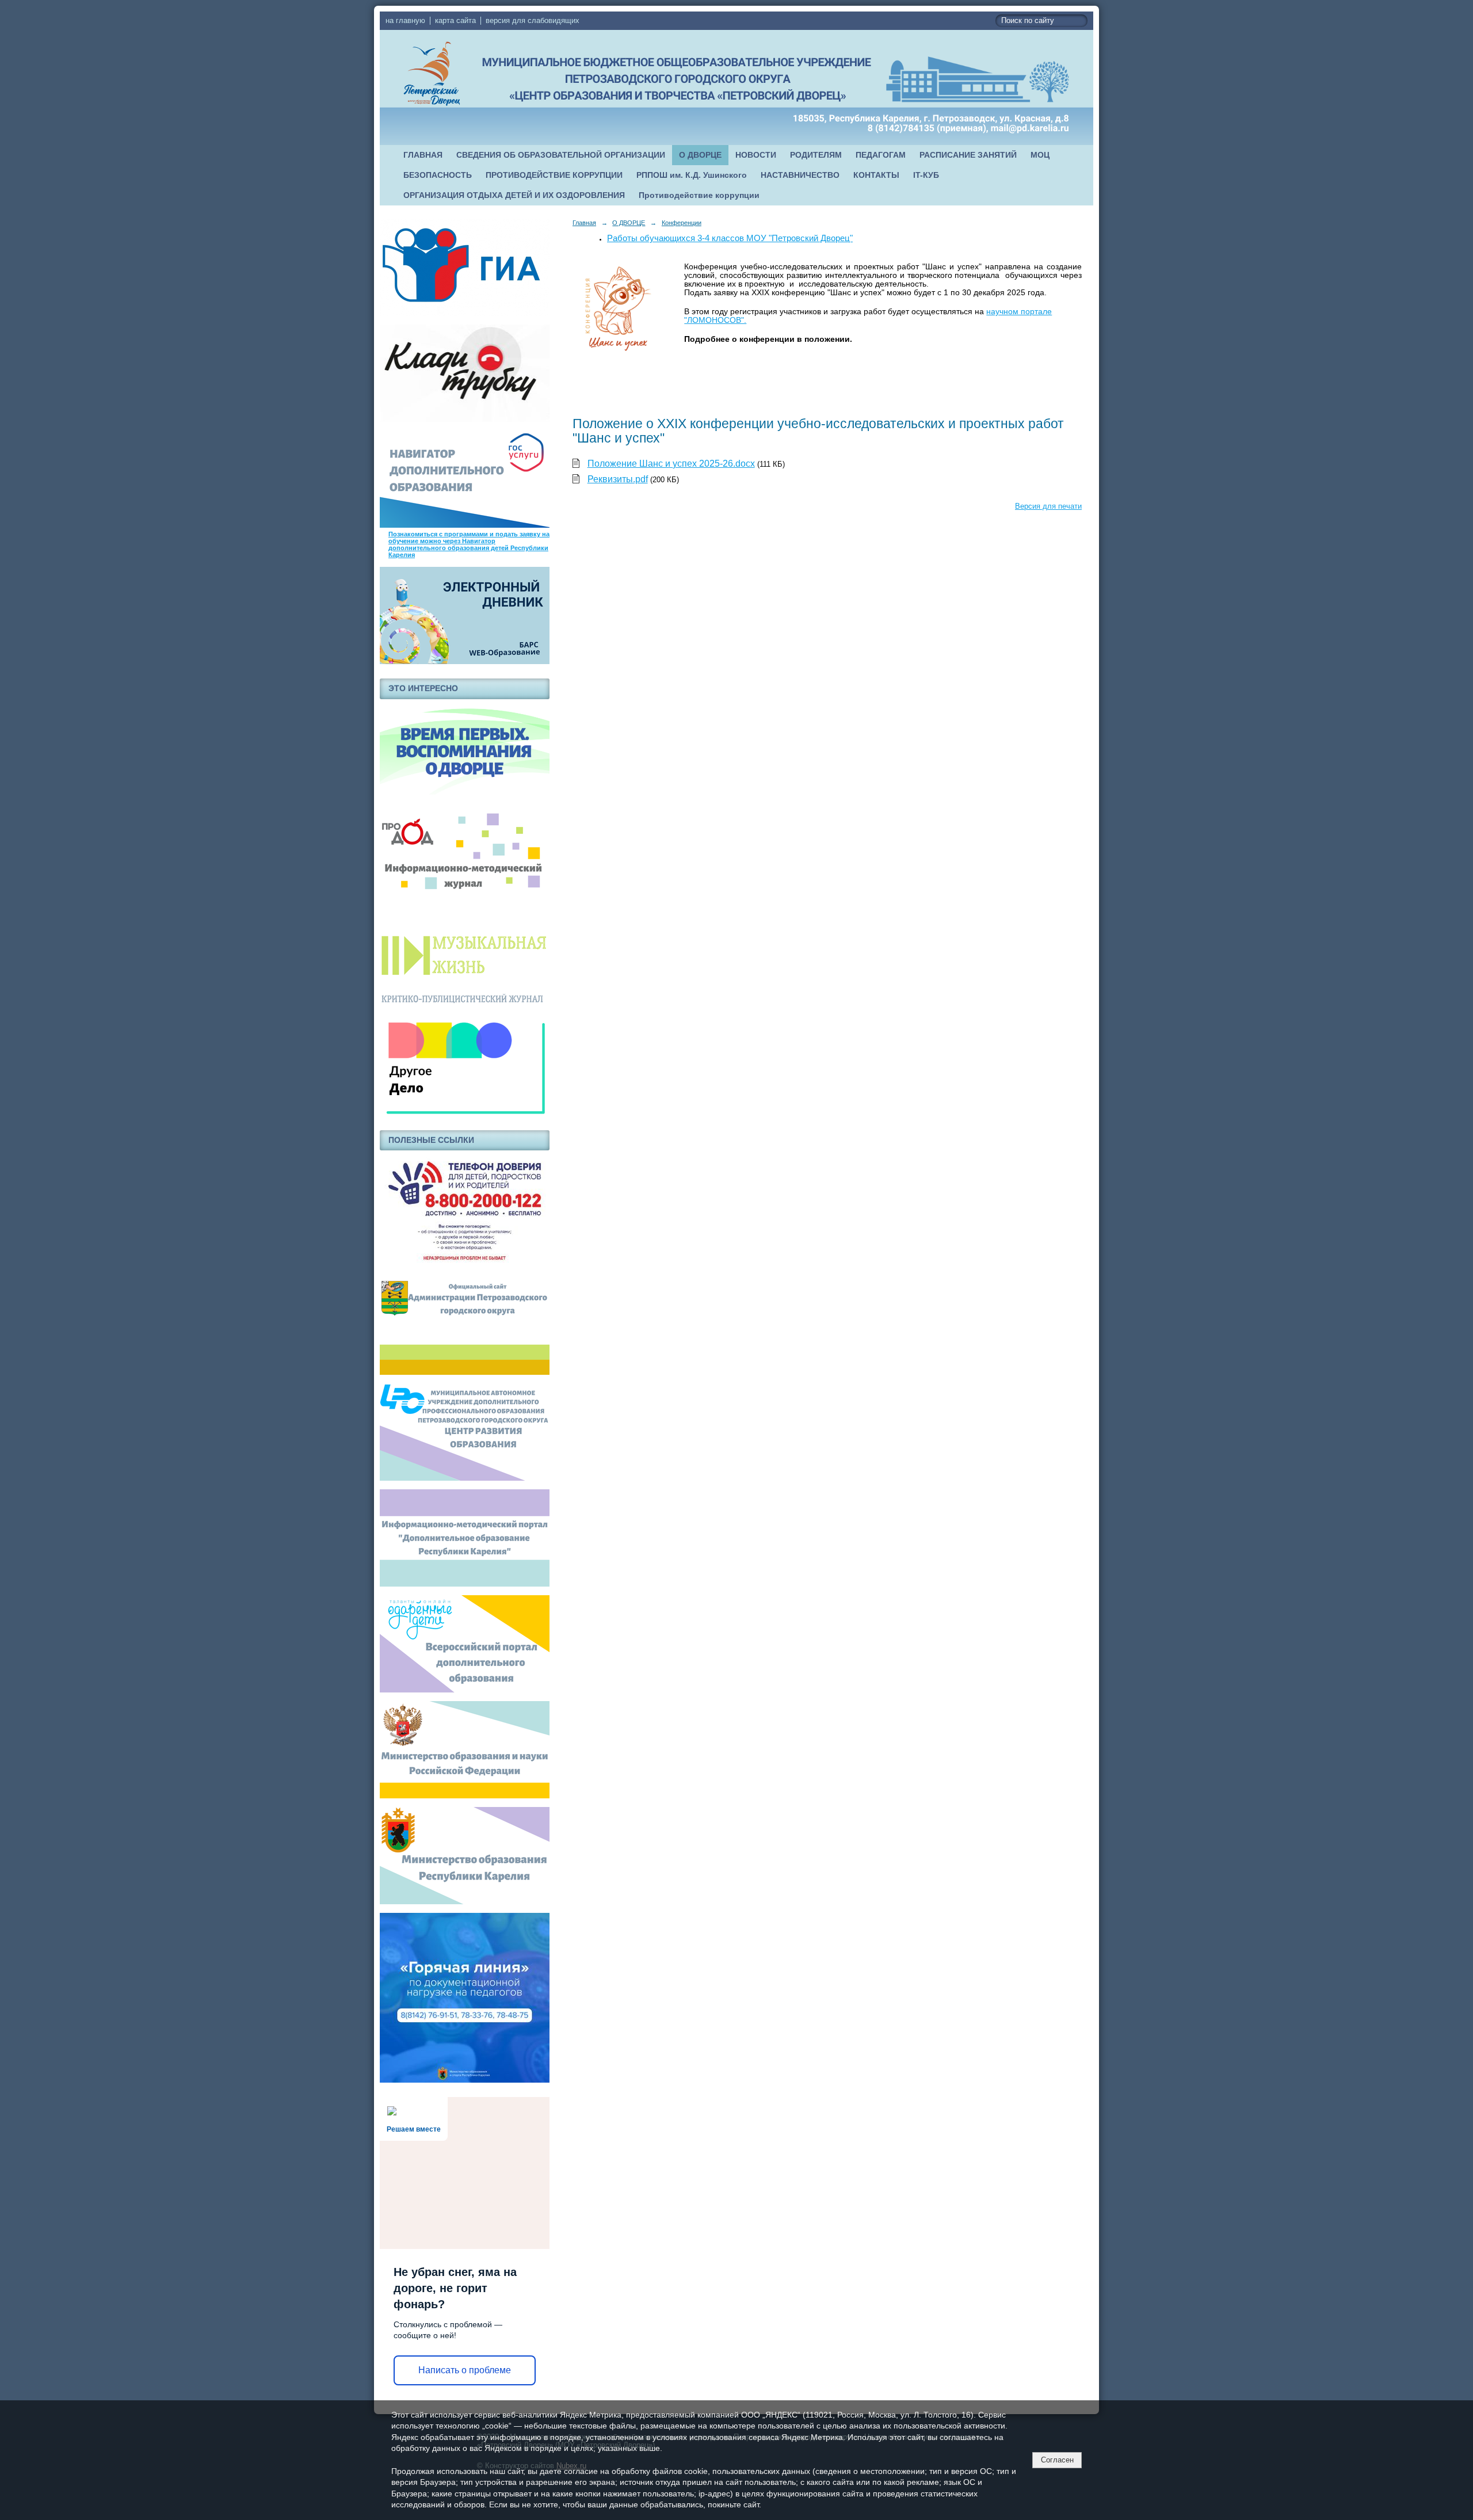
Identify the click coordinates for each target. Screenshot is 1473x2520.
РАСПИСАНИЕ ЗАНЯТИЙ (968, 155)
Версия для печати (1048, 506)
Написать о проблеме (465, 2370)
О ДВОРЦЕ (700, 155)
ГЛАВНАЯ (423, 155)
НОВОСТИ (756, 155)
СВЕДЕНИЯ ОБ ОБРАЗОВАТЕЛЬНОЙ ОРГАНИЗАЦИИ (561, 155)
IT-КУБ (926, 175)
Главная (584, 223)
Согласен (1057, 2460)
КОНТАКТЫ (876, 175)
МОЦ (1040, 155)
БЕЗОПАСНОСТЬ (438, 175)
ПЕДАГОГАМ (881, 155)
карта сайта (455, 21)
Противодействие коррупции (699, 195)
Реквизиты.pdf (618, 479)
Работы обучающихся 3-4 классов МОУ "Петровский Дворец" (730, 238)
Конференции (682, 223)
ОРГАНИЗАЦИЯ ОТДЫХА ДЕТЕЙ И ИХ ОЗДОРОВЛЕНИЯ (514, 195)
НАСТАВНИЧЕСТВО (800, 175)
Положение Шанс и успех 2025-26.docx (671, 464)
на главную (405, 21)
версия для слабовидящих (533, 21)
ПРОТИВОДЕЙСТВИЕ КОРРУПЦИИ (554, 175)
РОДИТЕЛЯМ (816, 155)
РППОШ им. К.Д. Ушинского (692, 175)
